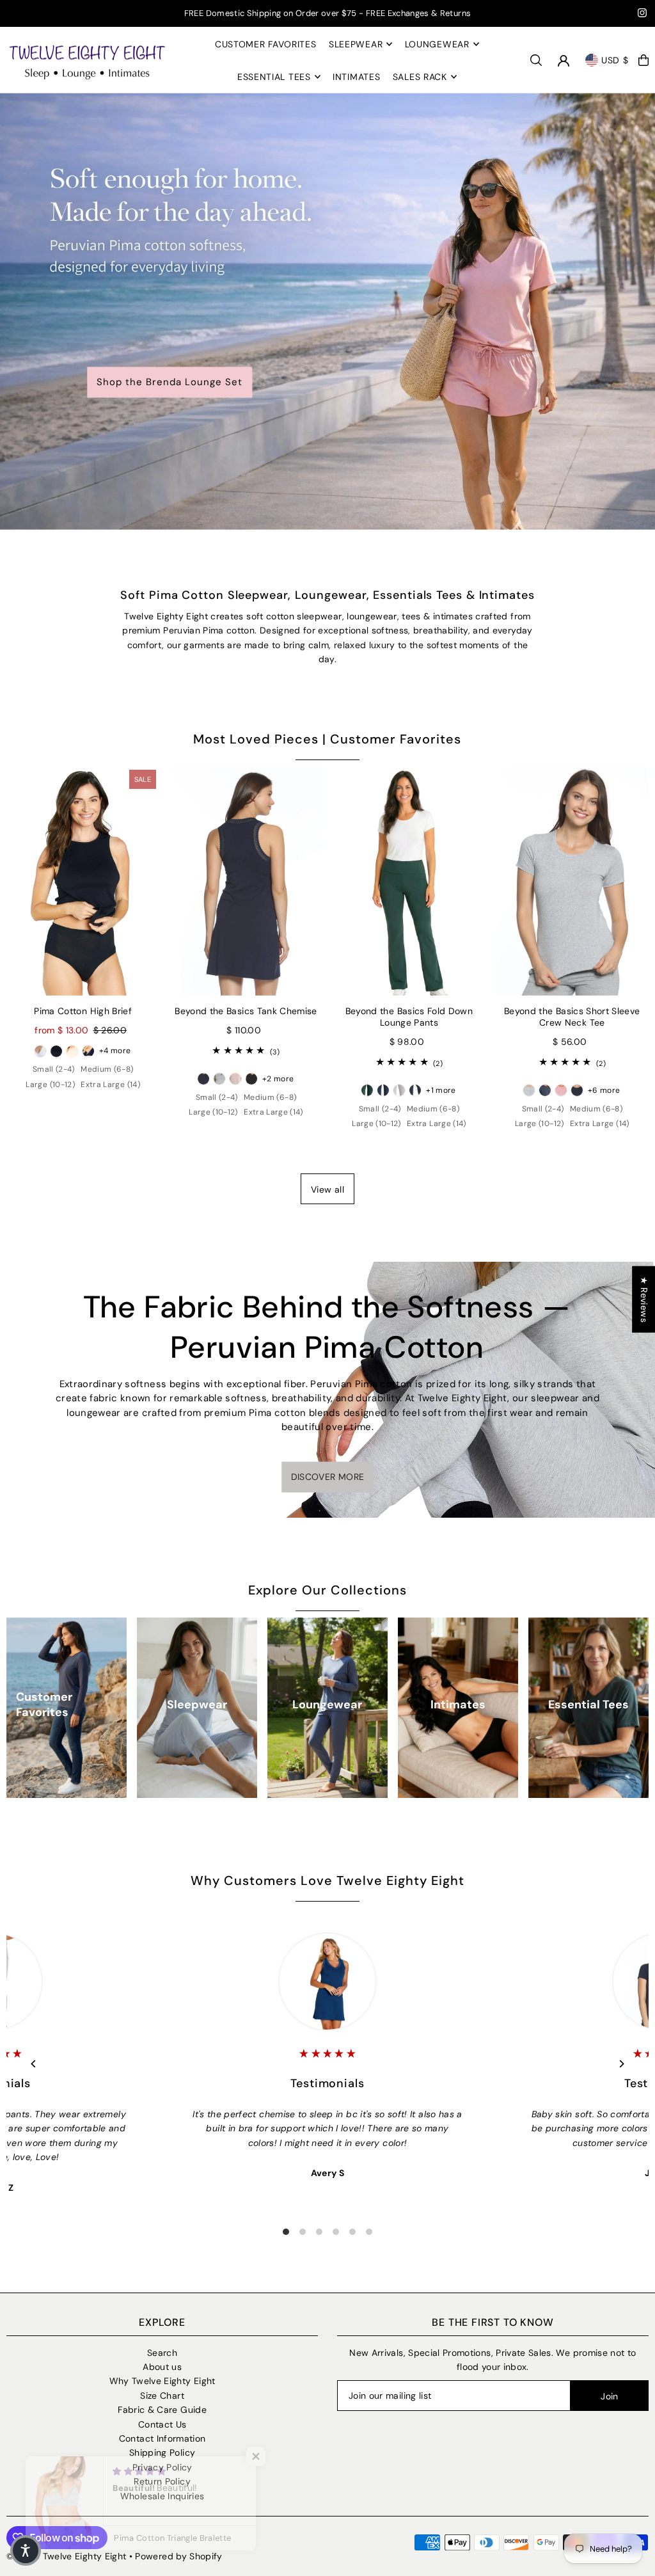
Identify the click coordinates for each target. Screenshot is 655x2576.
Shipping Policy (162, 2453)
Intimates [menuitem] (356, 77)
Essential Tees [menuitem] (274, 77)
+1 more (441, 1090)
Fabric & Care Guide (162, 2410)
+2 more (278, 1079)
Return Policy (162, 2481)
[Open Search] (536, 60)
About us (162, 2367)
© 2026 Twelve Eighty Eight (66, 2556)
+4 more (115, 1051)
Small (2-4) (54, 1069)
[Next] (621, 2064)
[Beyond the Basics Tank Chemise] (246, 881)
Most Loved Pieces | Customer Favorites (327, 739)
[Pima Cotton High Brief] (83, 881)
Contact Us (162, 2424)
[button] (26, 2550)
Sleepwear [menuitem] (356, 44)
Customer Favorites (44, 1705)
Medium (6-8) (107, 1069)
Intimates (458, 1705)
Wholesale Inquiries (162, 2496)
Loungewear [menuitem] (437, 44)
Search (162, 2353)
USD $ (615, 60)
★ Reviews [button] (644, 1300)
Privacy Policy (162, 2467)
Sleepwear (197, 1705)
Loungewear (327, 1705)
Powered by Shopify (178, 2556)
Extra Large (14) (110, 1085)
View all (327, 1189)
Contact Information (162, 2438)
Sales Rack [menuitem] (420, 77)
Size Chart (162, 2396)
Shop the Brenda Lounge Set (170, 383)
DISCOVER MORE (328, 1477)
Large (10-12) (50, 1085)
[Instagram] (642, 14)
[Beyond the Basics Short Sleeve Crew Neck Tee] (572, 881)
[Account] (564, 61)
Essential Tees (588, 1705)
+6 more (604, 1090)
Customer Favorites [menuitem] (266, 44)
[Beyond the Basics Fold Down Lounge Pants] (409, 881)
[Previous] (34, 2064)
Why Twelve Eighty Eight (162, 2381)
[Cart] (643, 60)
